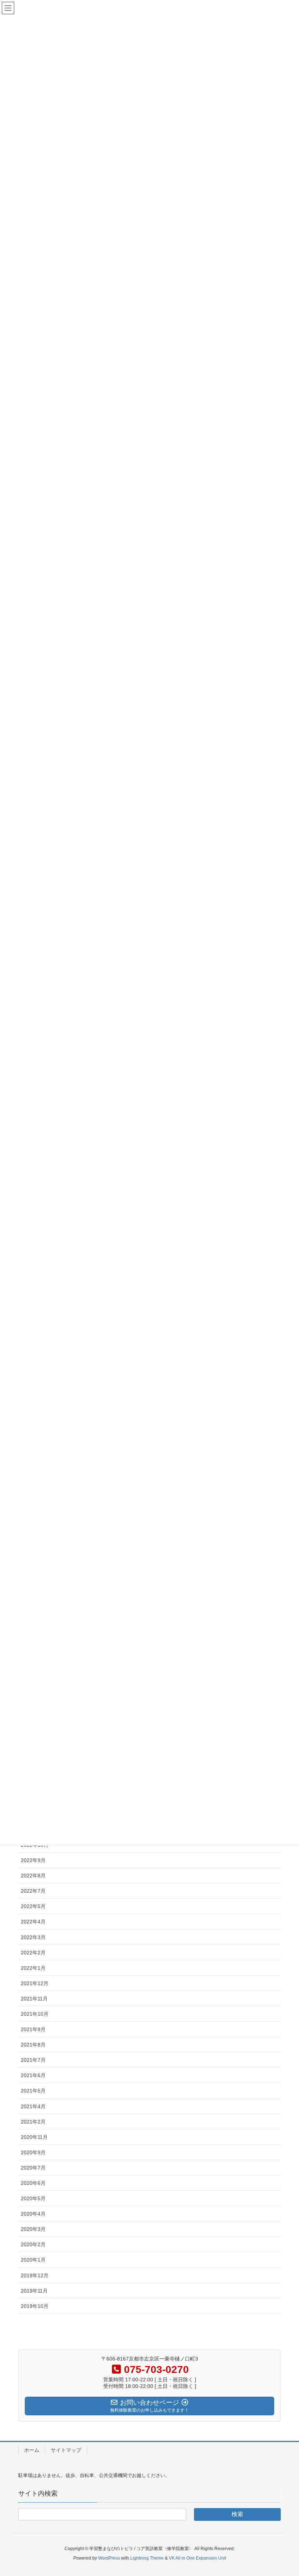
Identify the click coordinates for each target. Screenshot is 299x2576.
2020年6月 (33, 2183)
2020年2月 (33, 2244)
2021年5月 (33, 2091)
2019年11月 (34, 2291)
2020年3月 (33, 2229)
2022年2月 (33, 1953)
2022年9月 (33, 1860)
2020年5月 (33, 2198)
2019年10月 (35, 2306)
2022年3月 (33, 1937)
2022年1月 (33, 1968)
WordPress (109, 2558)
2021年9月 (33, 2029)
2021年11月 (34, 1999)
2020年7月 (33, 2168)
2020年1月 (33, 2260)
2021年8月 (33, 2045)
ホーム (32, 2450)
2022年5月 (33, 1906)
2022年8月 (33, 1876)
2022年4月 (33, 1922)
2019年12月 (35, 2275)
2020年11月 (34, 2137)
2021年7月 (33, 2060)
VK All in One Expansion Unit (197, 2558)
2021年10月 (35, 2014)
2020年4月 (33, 2214)
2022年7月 (33, 1891)
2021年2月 (33, 2122)
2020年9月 (33, 2152)
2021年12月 (35, 1983)
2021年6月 (33, 2075)
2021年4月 (33, 2106)
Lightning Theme (147, 2558)
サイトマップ (66, 2450)
